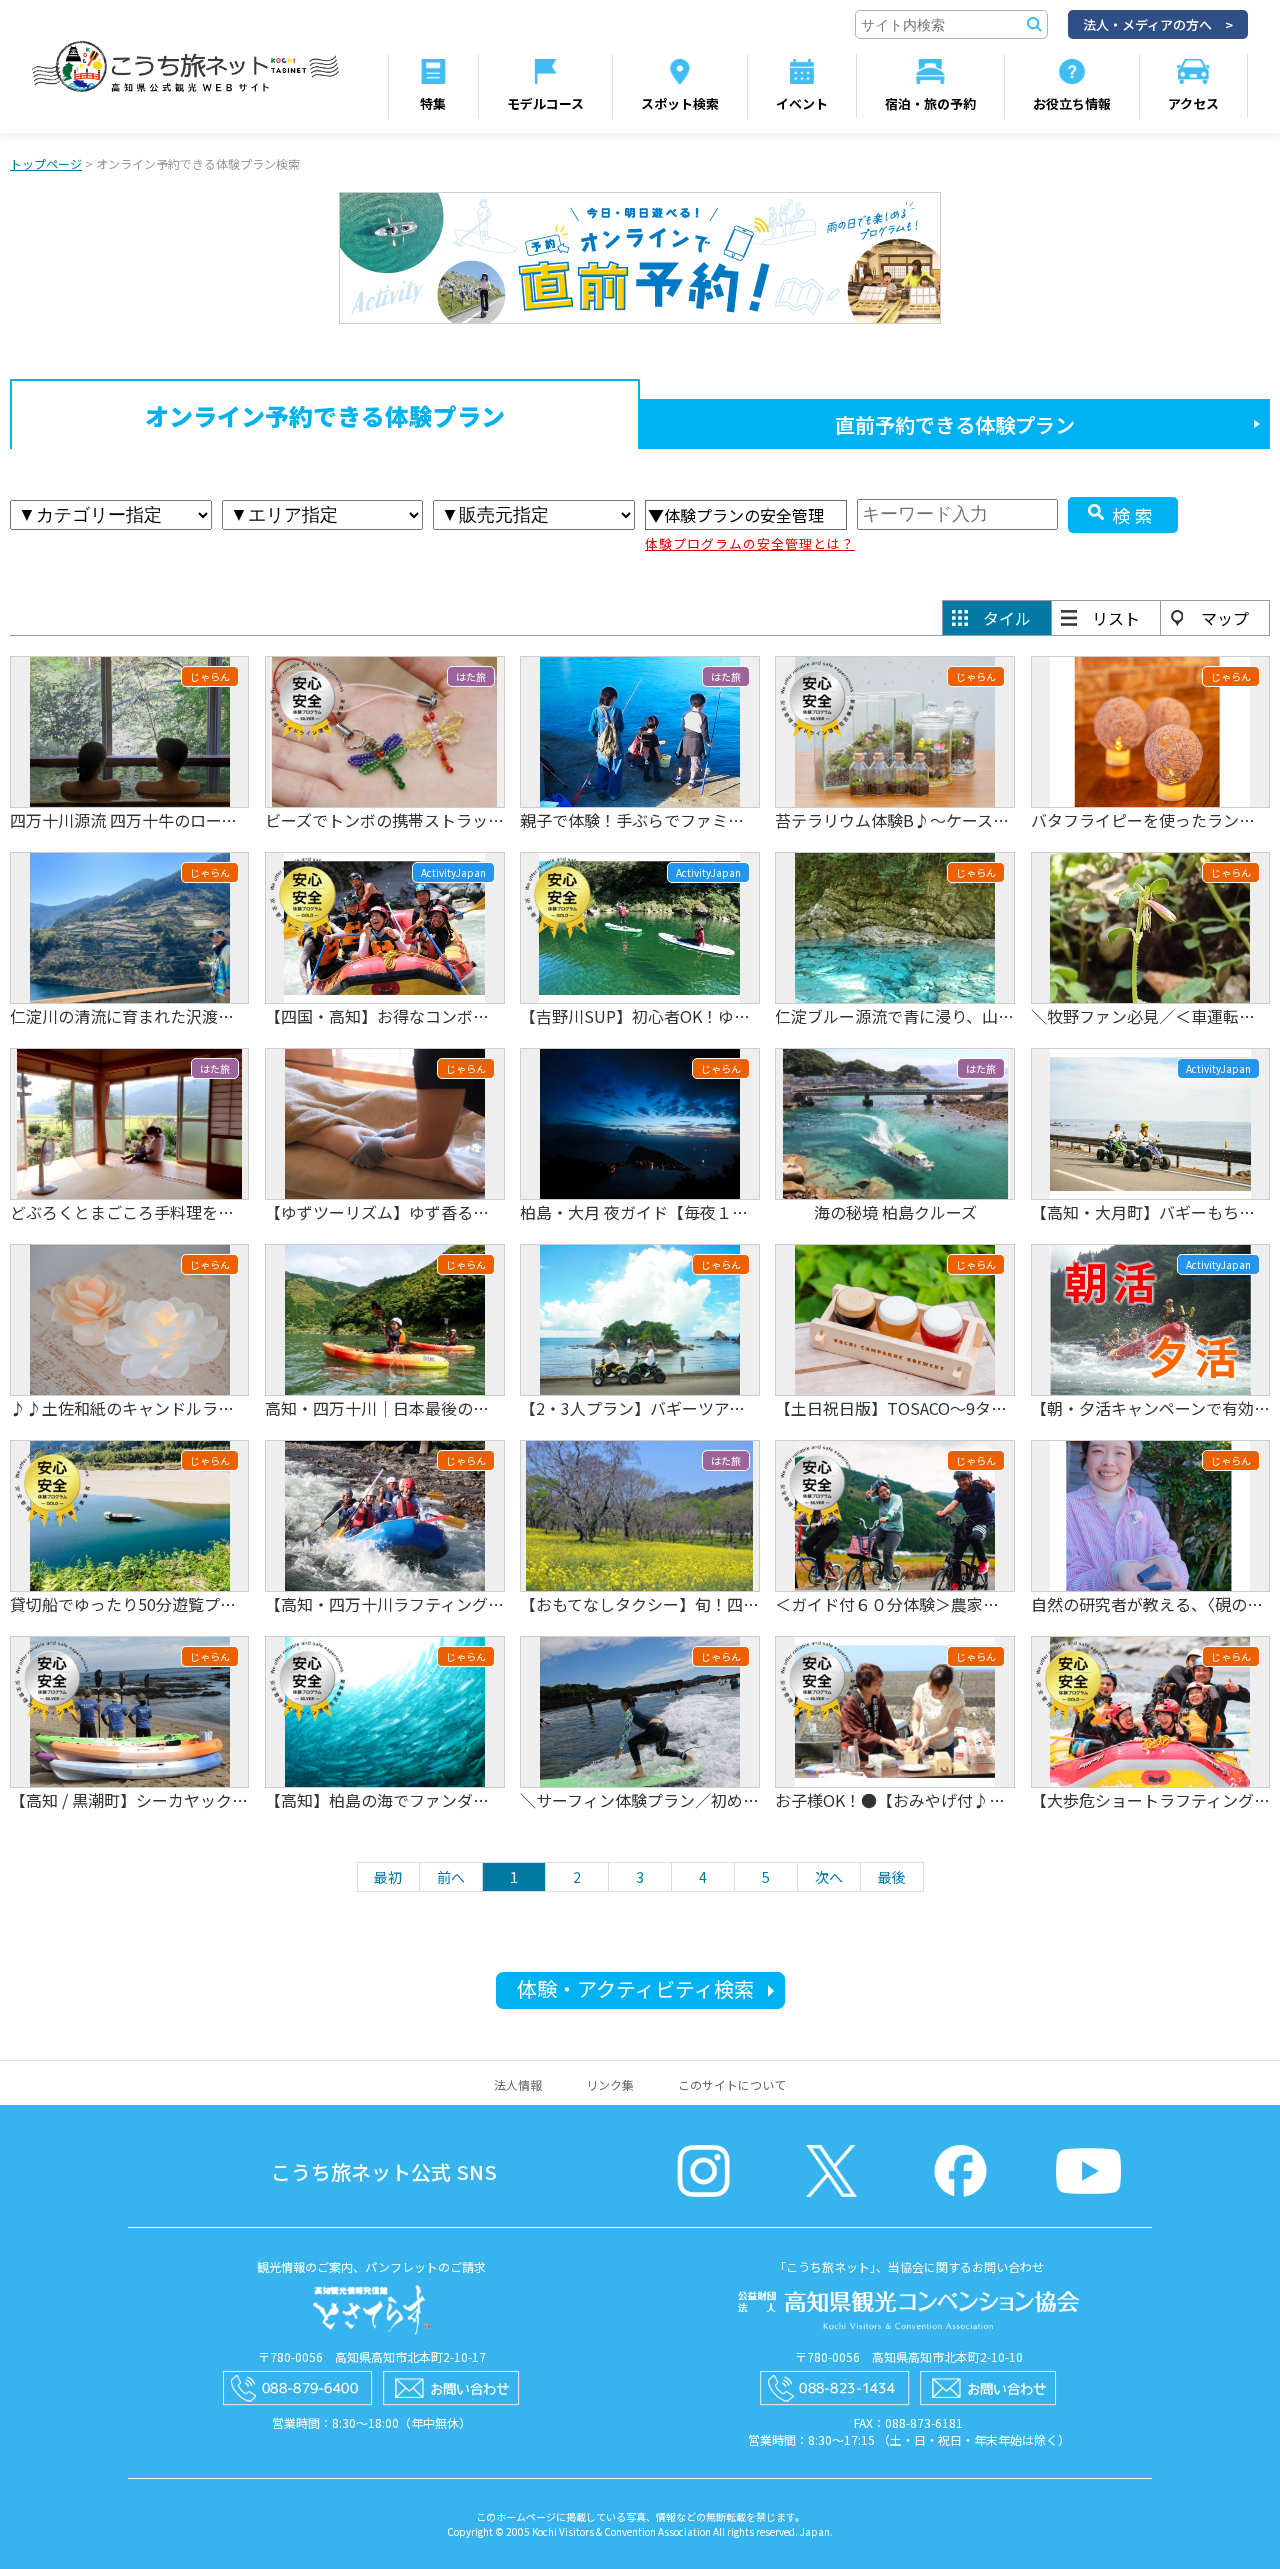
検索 (1135, 515)
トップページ (46, 163)
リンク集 (610, 2084)
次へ (829, 1877)
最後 (892, 1877)
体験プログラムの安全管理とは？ (750, 543)
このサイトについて (732, 2084)
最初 (388, 1877)
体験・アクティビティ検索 (635, 1988)
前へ (451, 1877)
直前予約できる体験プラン (955, 424)
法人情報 (518, 2084)
